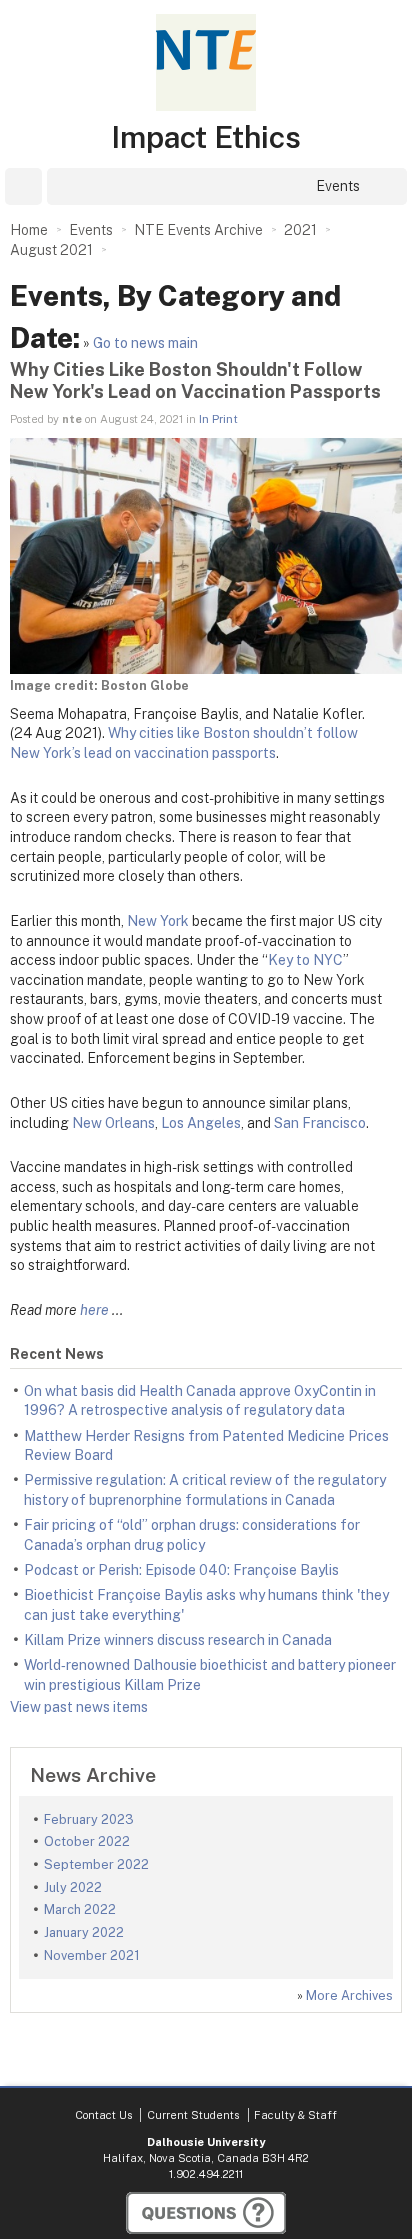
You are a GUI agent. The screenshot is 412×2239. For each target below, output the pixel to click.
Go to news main (145, 343)
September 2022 (96, 1864)
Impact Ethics (206, 137)
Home (29, 230)
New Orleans (113, 1123)
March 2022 (80, 1909)
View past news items (79, 1707)
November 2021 (92, 1955)
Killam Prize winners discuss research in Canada (178, 1640)
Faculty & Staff (295, 2115)
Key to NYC (305, 960)
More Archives (349, 1995)
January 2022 (84, 1932)
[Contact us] (206, 2213)
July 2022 (73, 1887)
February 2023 (89, 1819)
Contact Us (103, 2115)
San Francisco (320, 1123)
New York (159, 921)
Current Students (193, 2115)
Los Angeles (201, 1123)
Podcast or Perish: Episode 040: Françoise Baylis (181, 1570)
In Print (218, 419)
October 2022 (87, 1841)
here (94, 1310)
